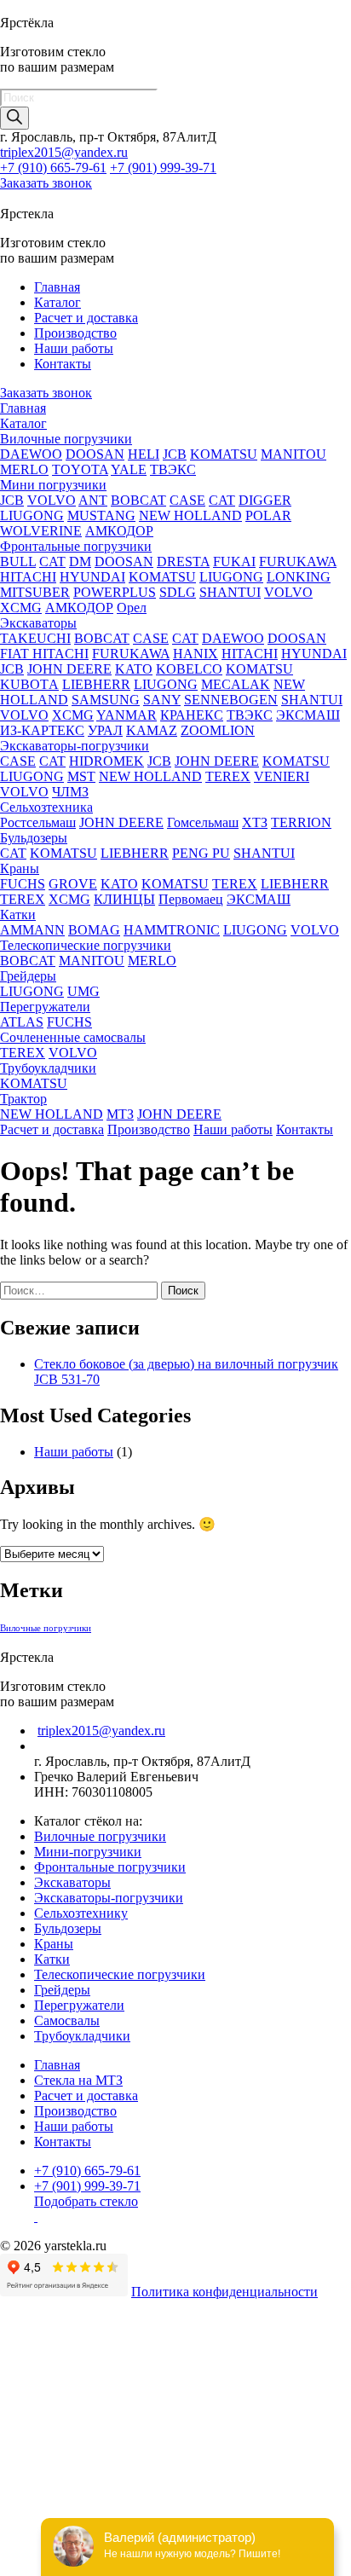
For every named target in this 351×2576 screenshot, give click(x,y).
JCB (175, 454)
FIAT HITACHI (44, 654)
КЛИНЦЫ (124, 899)
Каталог (58, 302)
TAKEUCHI (35, 638)
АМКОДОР (119, 531)
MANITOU (293, 454)
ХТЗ (255, 822)
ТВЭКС (173, 469)
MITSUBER (35, 592)
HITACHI (28, 577)
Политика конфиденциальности (224, 2292)
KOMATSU (224, 454)
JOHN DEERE (69, 669)
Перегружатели (45, 1007)
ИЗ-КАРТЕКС (42, 730)
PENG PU (201, 853)
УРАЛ (105, 730)
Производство (75, 333)
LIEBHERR (96, 684)
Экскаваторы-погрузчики (75, 746)
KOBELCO (189, 669)
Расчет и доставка (86, 318)
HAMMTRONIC (172, 930)
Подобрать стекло (86, 2201)
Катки (18, 915)
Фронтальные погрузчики (76, 546)
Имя (12, 2425)
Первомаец (191, 899)
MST (81, 776)
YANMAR (127, 715)
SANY (162, 700)
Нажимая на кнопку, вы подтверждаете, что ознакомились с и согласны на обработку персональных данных (190, 2511)
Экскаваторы (38, 623)
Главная (57, 287)
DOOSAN (95, 454)
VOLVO (52, 500)
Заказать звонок (46, 183)
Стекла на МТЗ (78, 2080)
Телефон (30, 2443)
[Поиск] (14, 118)
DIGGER (265, 500)
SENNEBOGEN (231, 700)
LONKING (299, 577)
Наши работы (74, 348)
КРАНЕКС (192, 715)
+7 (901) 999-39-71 (163, 168)
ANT (93, 500)
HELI (144, 454)
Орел (132, 608)
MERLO (24, 469)
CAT (222, 500)
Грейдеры (28, 976)
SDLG (178, 592)
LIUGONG (32, 515)
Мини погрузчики (53, 485)
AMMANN (32, 930)
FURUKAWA (298, 562)
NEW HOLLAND (190, 515)
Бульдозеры (34, 838)
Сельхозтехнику (81, 1913)
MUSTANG (101, 515)
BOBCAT (138, 500)
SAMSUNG (106, 700)
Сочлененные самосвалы (73, 1037)
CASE (187, 500)
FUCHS (23, 884)
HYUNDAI (92, 577)
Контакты (63, 364)
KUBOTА (29, 684)
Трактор (23, 1099)
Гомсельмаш (203, 822)
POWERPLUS (115, 592)
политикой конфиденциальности (237, 2511)
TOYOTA (80, 469)
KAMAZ (152, 730)
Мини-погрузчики (88, 1852)
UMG (83, 991)
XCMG (21, 608)
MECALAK (236, 684)
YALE (129, 469)
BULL (18, 562)
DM (80, 562)
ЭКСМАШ (308, 715)
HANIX (196, 654)
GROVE (73, 884)
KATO (134, 669)
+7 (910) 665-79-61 (53, 168)
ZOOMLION (218, 730)
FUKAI (234, 562)
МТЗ (120, 1114)
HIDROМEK (106, 761)
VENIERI (282, 776)
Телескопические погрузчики (86, 945)
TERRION (301, 822)
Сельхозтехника (46, 807)
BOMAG (94, 930)
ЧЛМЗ (70, 792)
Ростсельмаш (38, 822)
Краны (20, 868)
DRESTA (183, 562)
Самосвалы (67, 2020)
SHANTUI (230, 592)
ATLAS (22, 1022)
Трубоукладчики (48, 1068)
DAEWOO (31, 454)
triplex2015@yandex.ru (64, 152)
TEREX (228, 776)
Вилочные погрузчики (66, 439)
